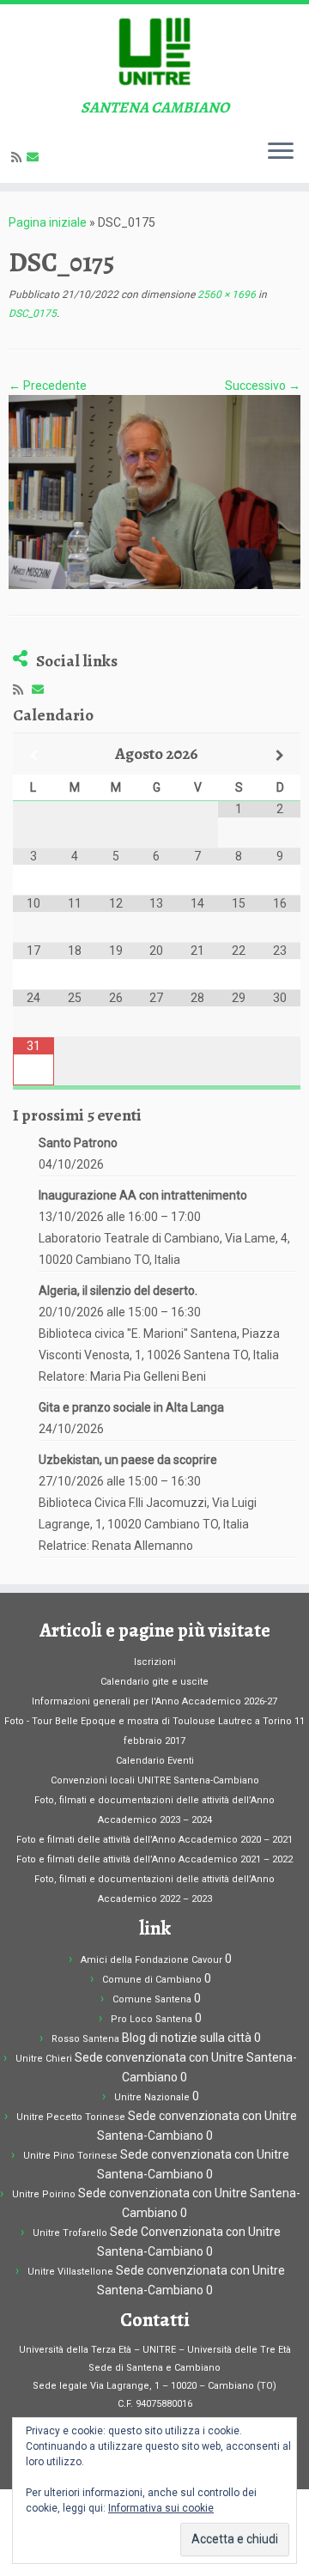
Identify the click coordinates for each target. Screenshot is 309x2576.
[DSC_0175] (154, 491)
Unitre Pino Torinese (70, 2156)
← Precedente (48, 386)
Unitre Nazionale (152, 2097)
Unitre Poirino (44, 2194)
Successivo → (263, 386)
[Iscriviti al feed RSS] (19, 157)
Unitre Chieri (44, 2059)
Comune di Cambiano (152, 1980)
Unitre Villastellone (70, 2272)
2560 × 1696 (225, 295)
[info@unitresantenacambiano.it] (35, 157)
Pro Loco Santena (151, 2019)
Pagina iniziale (48, 222)
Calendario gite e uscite (154, 1682)
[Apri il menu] (281, 152)
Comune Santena (152, 1999)
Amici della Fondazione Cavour (151, 1960)
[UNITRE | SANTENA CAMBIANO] (154, 52)
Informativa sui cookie (161, 2508)
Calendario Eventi (155, 1761)
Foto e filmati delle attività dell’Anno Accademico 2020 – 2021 (154, 1840)
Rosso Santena (85, 2039)
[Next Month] (280, 755)
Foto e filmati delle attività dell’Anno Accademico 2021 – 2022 (154, 1859)
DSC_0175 (33, 313)
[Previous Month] (33, 755)
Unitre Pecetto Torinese (71, 2117)
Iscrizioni (155, 1662)
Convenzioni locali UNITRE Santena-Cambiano (155, 1780)
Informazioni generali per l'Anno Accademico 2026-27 (154, 1701)
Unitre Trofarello (70, 2233)
